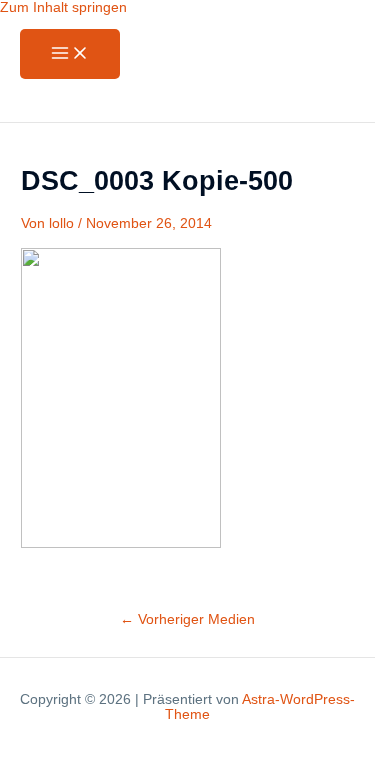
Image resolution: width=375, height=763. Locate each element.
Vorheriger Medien (187, 619)
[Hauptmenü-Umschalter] (70, 54)
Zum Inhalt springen (63, 7)
